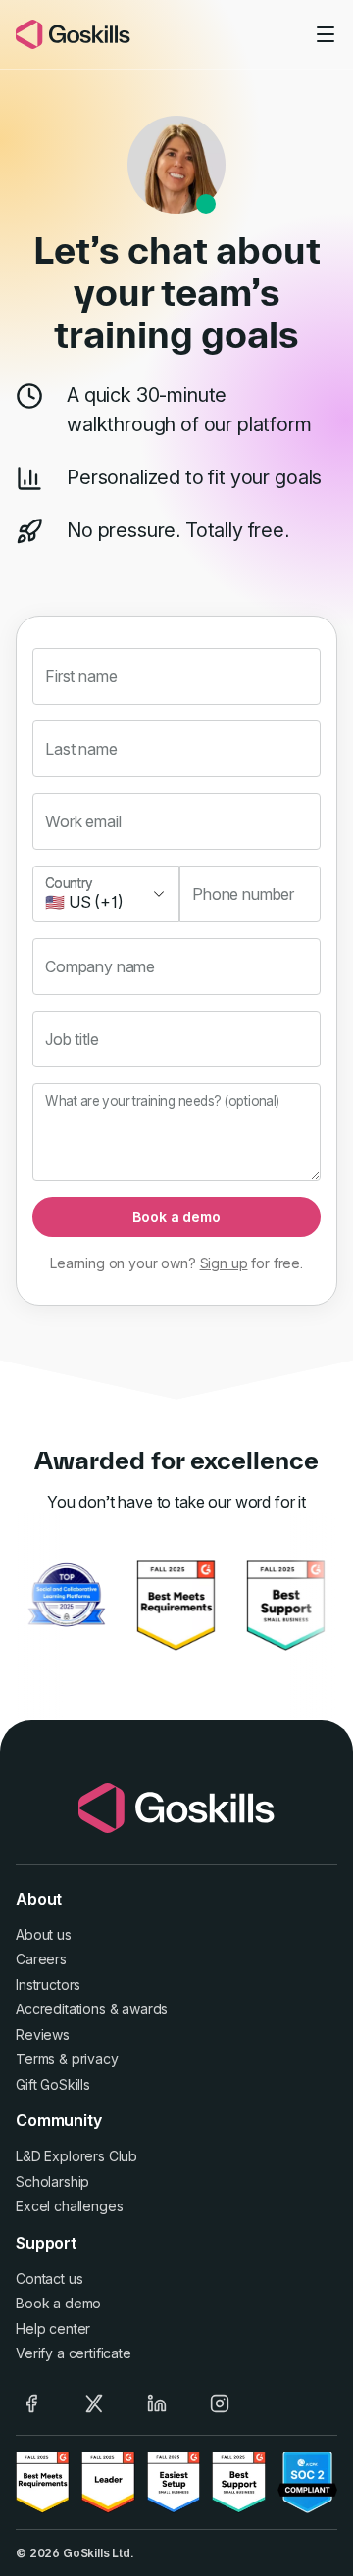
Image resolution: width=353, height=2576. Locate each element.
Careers (41, 1959)
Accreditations (61, 2009)
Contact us (49, 2279)
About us (44, 1934)
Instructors (48, 1984)
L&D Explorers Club (76, 2156)
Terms (35, 2059)
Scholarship (52, 2181)
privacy (95, 2059)
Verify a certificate (74, 2353)
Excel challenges (69, 2206)
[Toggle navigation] (326, 34)
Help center (53, 2328)
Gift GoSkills (53, 2084)
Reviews (43, 2034)
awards (145, 2009)
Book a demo (176, 1217)
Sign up (224, 1263)
